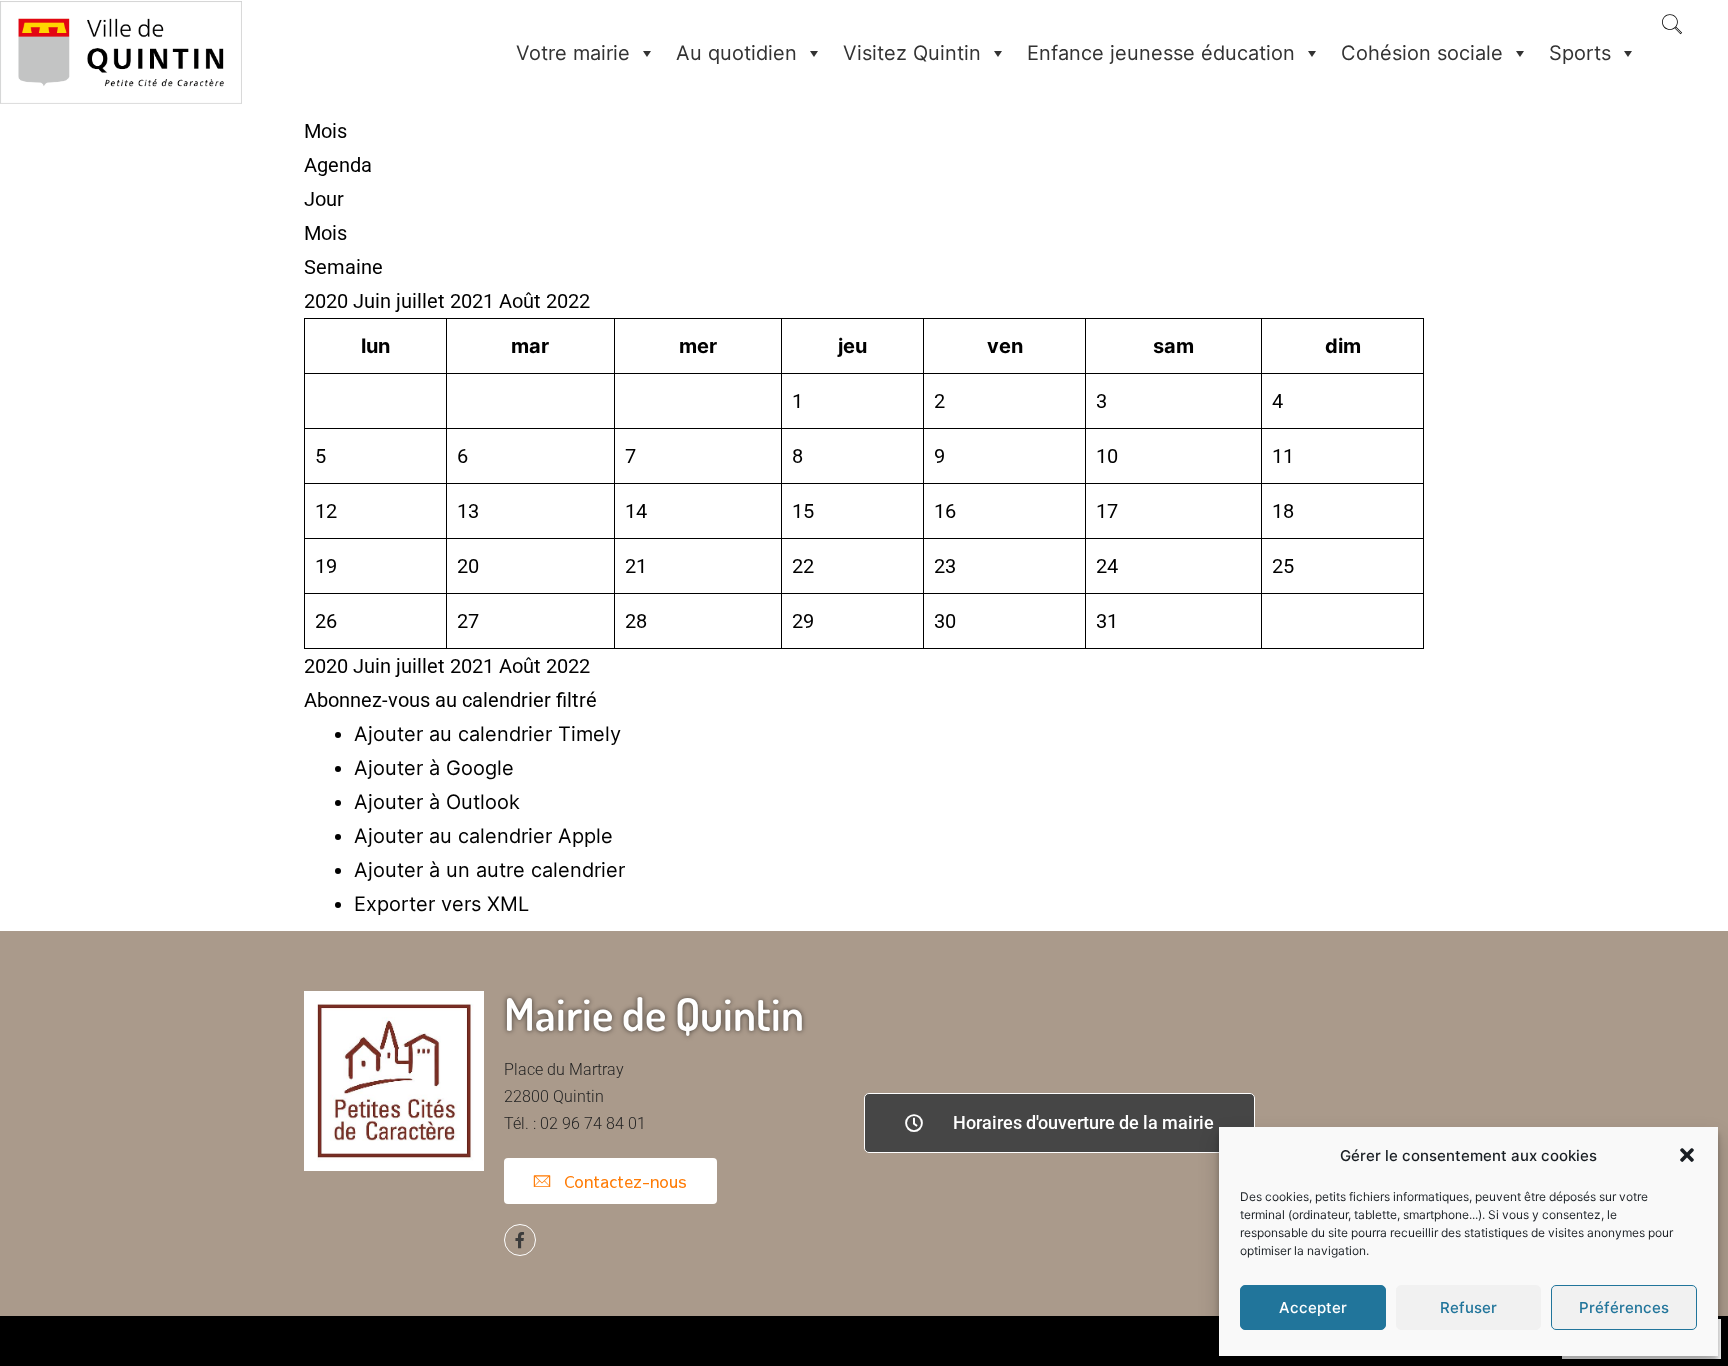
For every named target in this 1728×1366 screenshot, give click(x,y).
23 (945, 566)
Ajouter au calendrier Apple (483, 836)
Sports (1580, 53)
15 (803, 511)
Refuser (1468, 1307)
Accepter (1313, 1307)
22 (803, 566)
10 (1107, 456)
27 (468, 621)
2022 (568, 301)
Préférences (1624, 1307)
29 (803, 621)
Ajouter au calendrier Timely (487, 734)
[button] (1687, 1155)
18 (1283, 511)
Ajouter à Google (434, 768)
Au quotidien (736, 53)
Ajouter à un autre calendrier (489, 870)
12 (326, 511)
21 (636, 566)
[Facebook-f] (520, 1240)
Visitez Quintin (912, 53)
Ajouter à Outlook (437, 802)
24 (1107, 566)
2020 (328, 301)
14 (636, 511)
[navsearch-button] (1672, 26)
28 (636, 621)
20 (468, 566)
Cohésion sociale (1422, 53)
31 (1107, 621)
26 (326, 621)
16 (945, 511)
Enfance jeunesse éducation (1161, 53)
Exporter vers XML (441, 904)
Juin (374, 301)
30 (945, 621)
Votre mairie (573, 53)
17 (1107, 511)
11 (1283, 456)
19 (326, 566)
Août (522, 301)
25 (1283, 566)
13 (468, 511)
